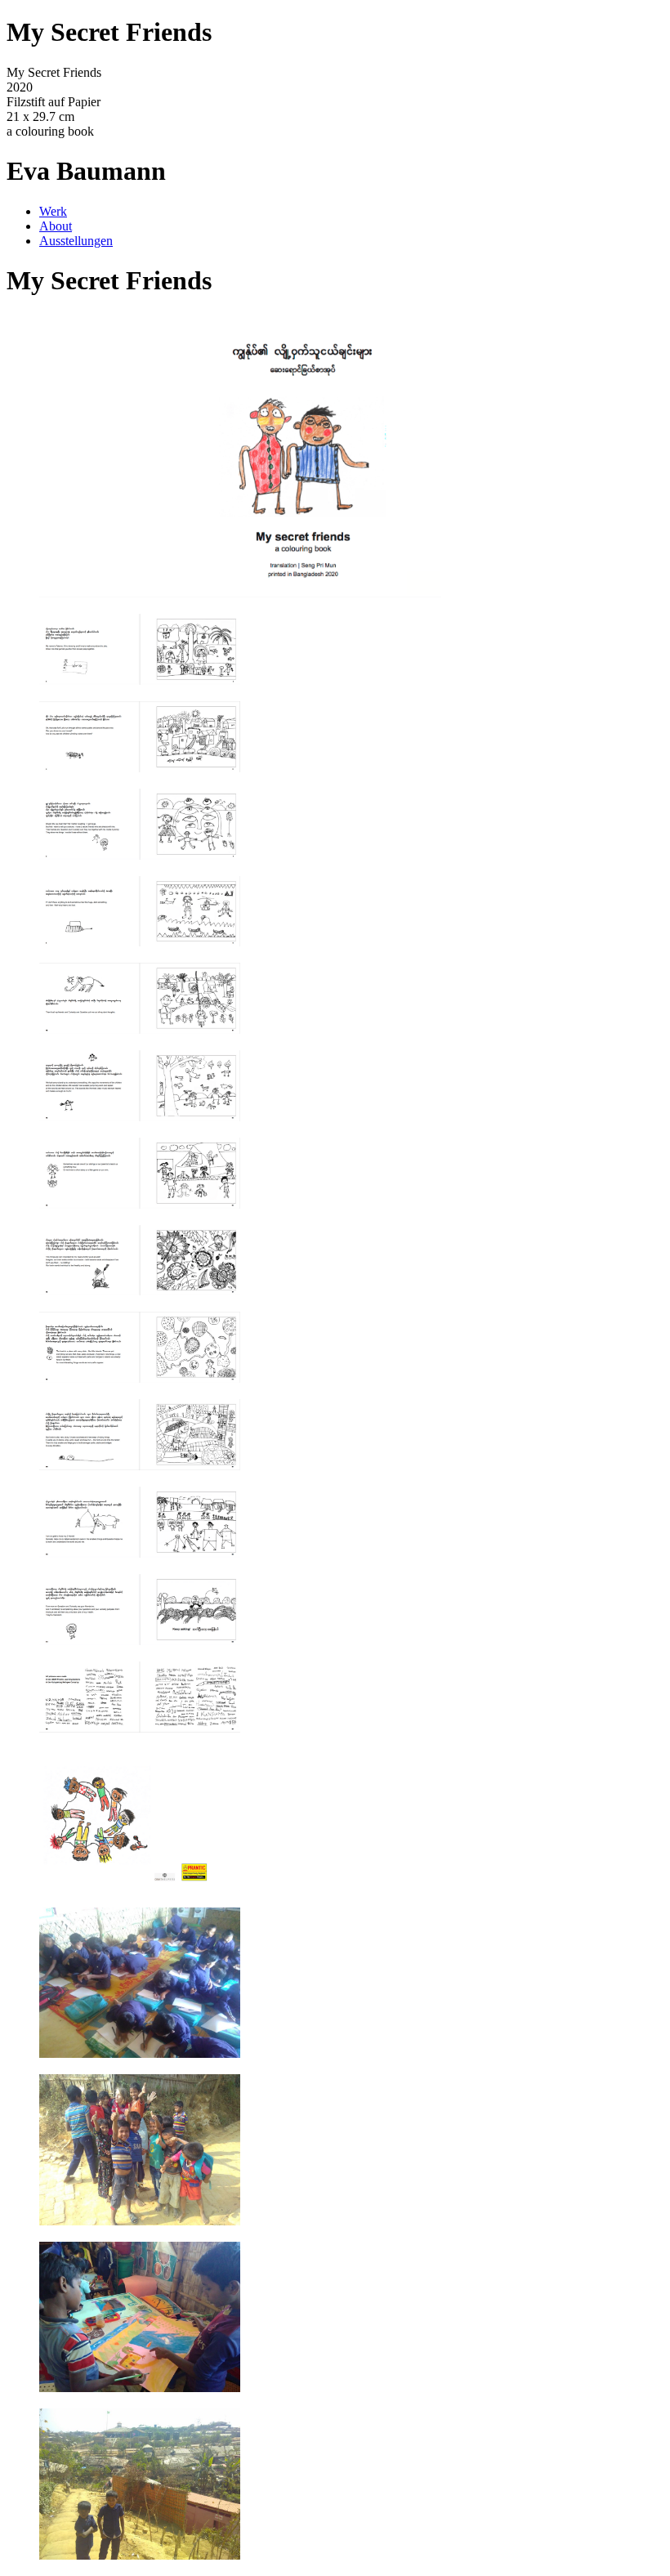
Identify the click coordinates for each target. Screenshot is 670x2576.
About (56, 226)
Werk (53, 211)
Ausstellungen (76, 241)
